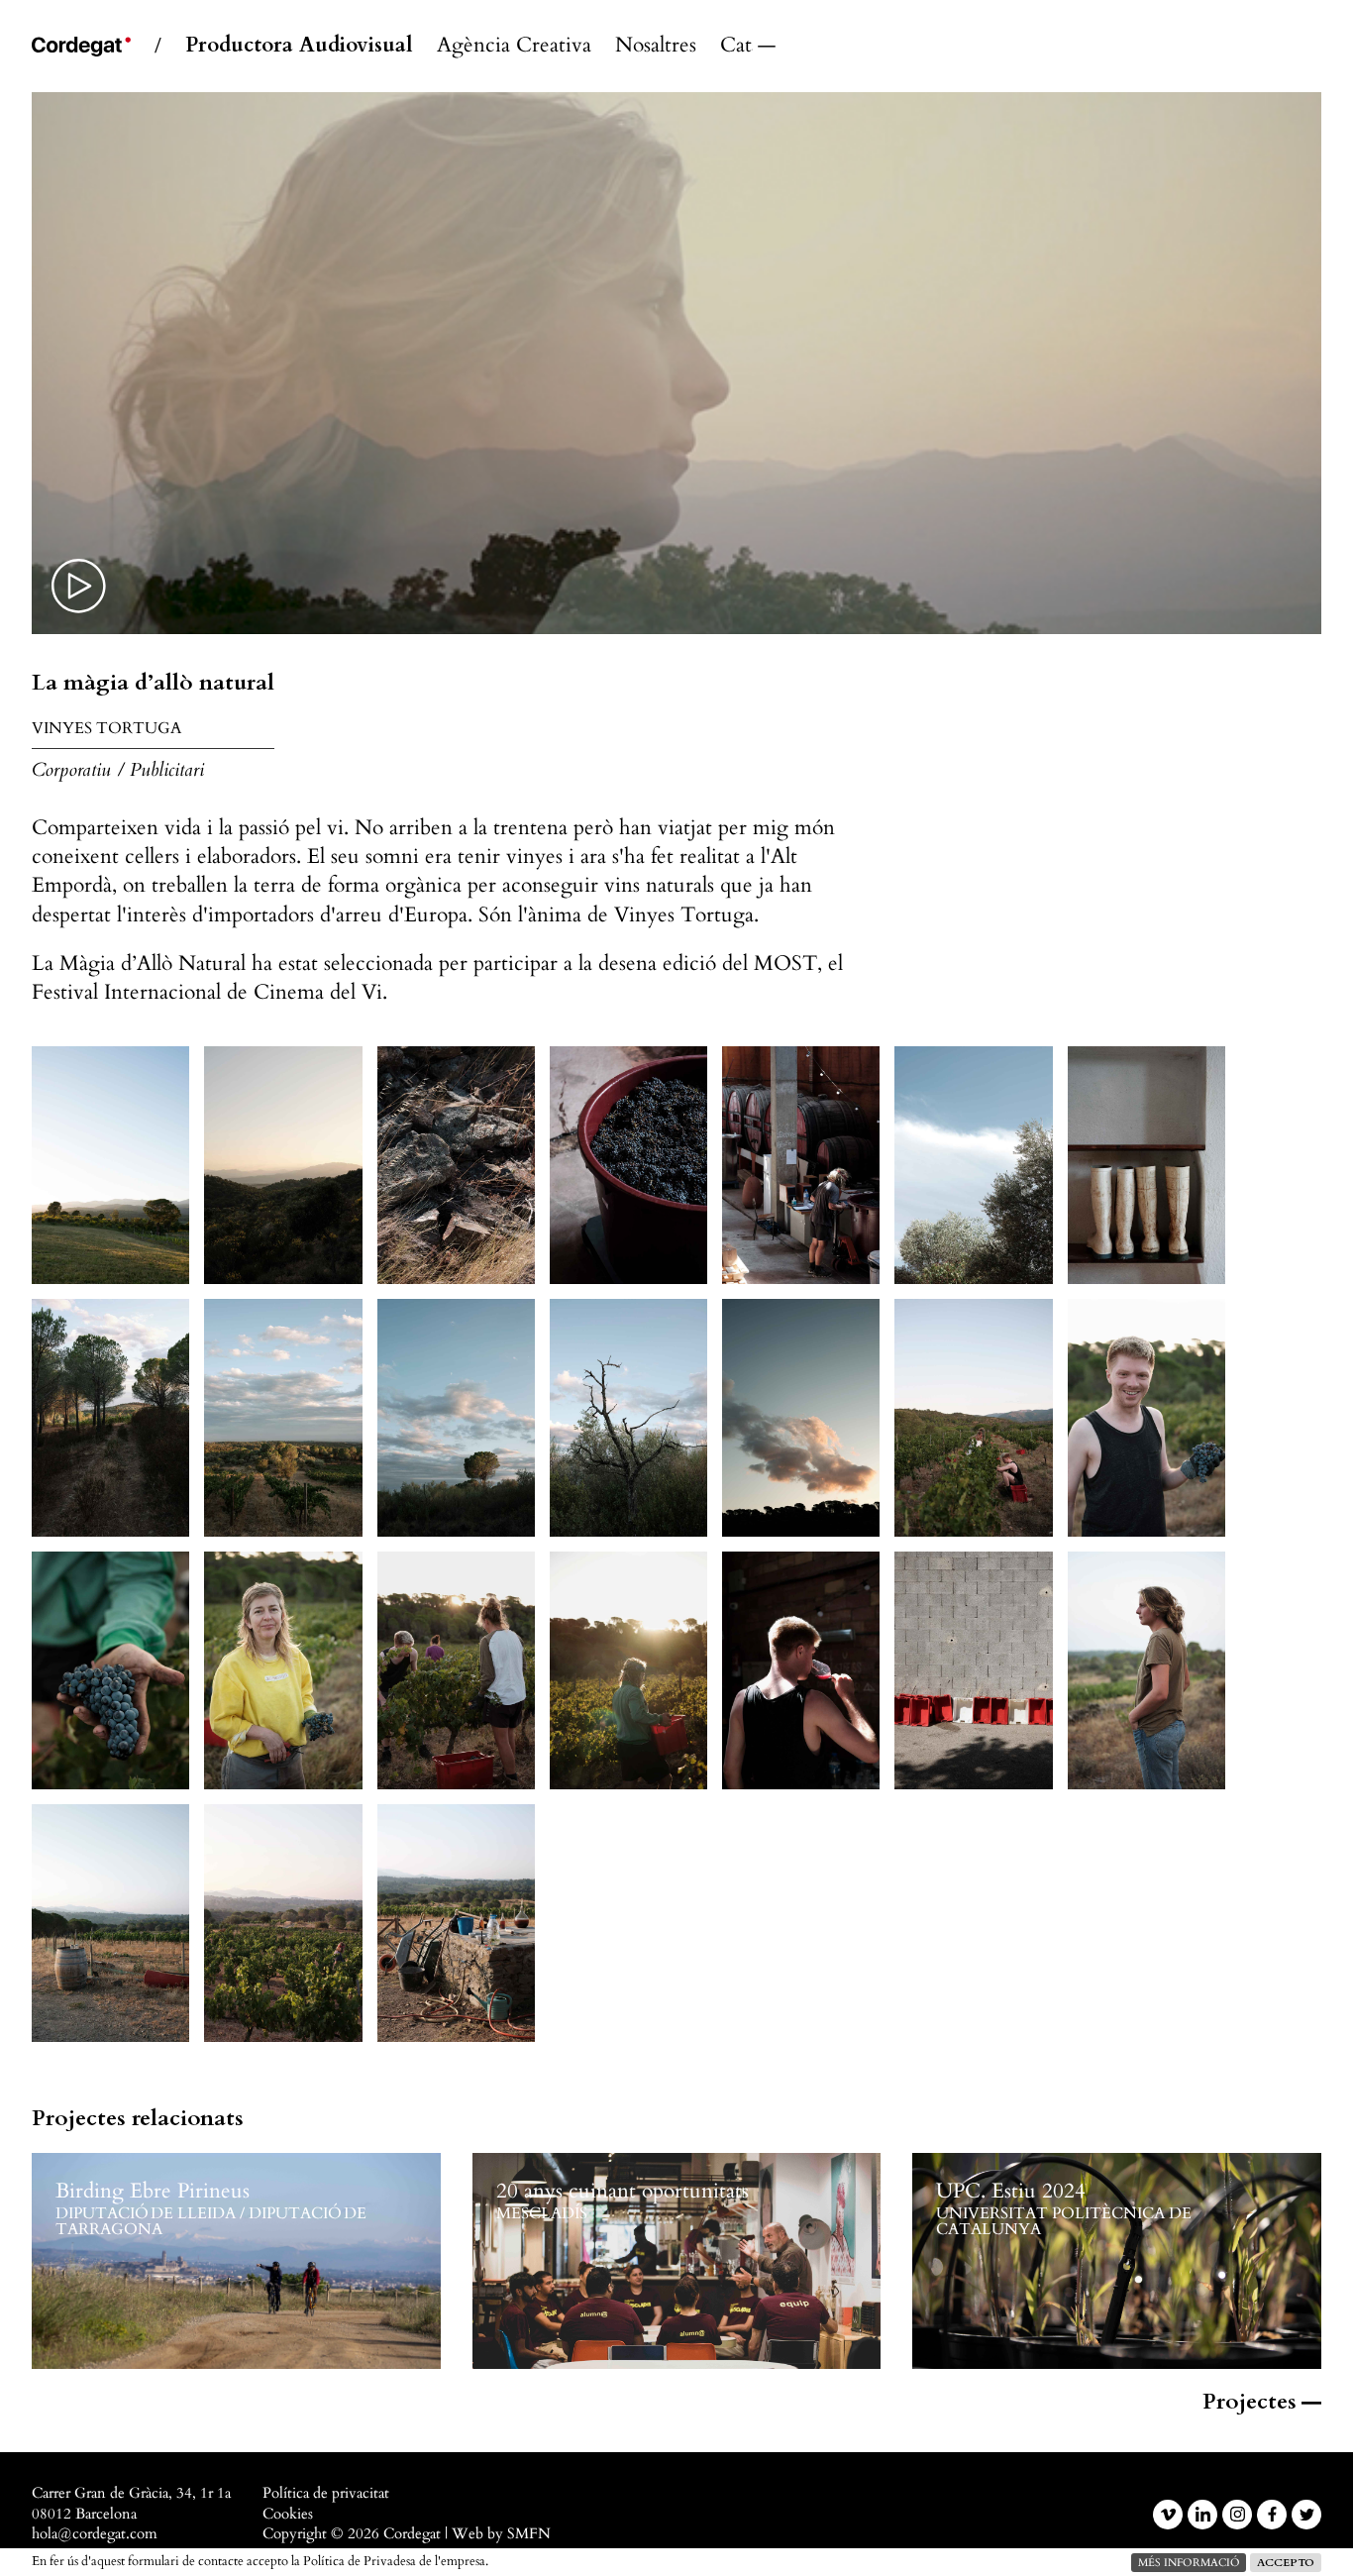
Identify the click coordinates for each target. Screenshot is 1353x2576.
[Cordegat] (81, 47)
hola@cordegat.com (95, 2534)
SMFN (529, 2534)
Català (736, 46)
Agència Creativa (514, 46)
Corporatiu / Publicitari (118, 770)
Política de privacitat (326, 2493)
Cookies (288, 2514)
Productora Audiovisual (299, 46)
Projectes (1249, 2402)
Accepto (1286, 2563)
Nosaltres (656, 46)
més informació (1189, 2563)
